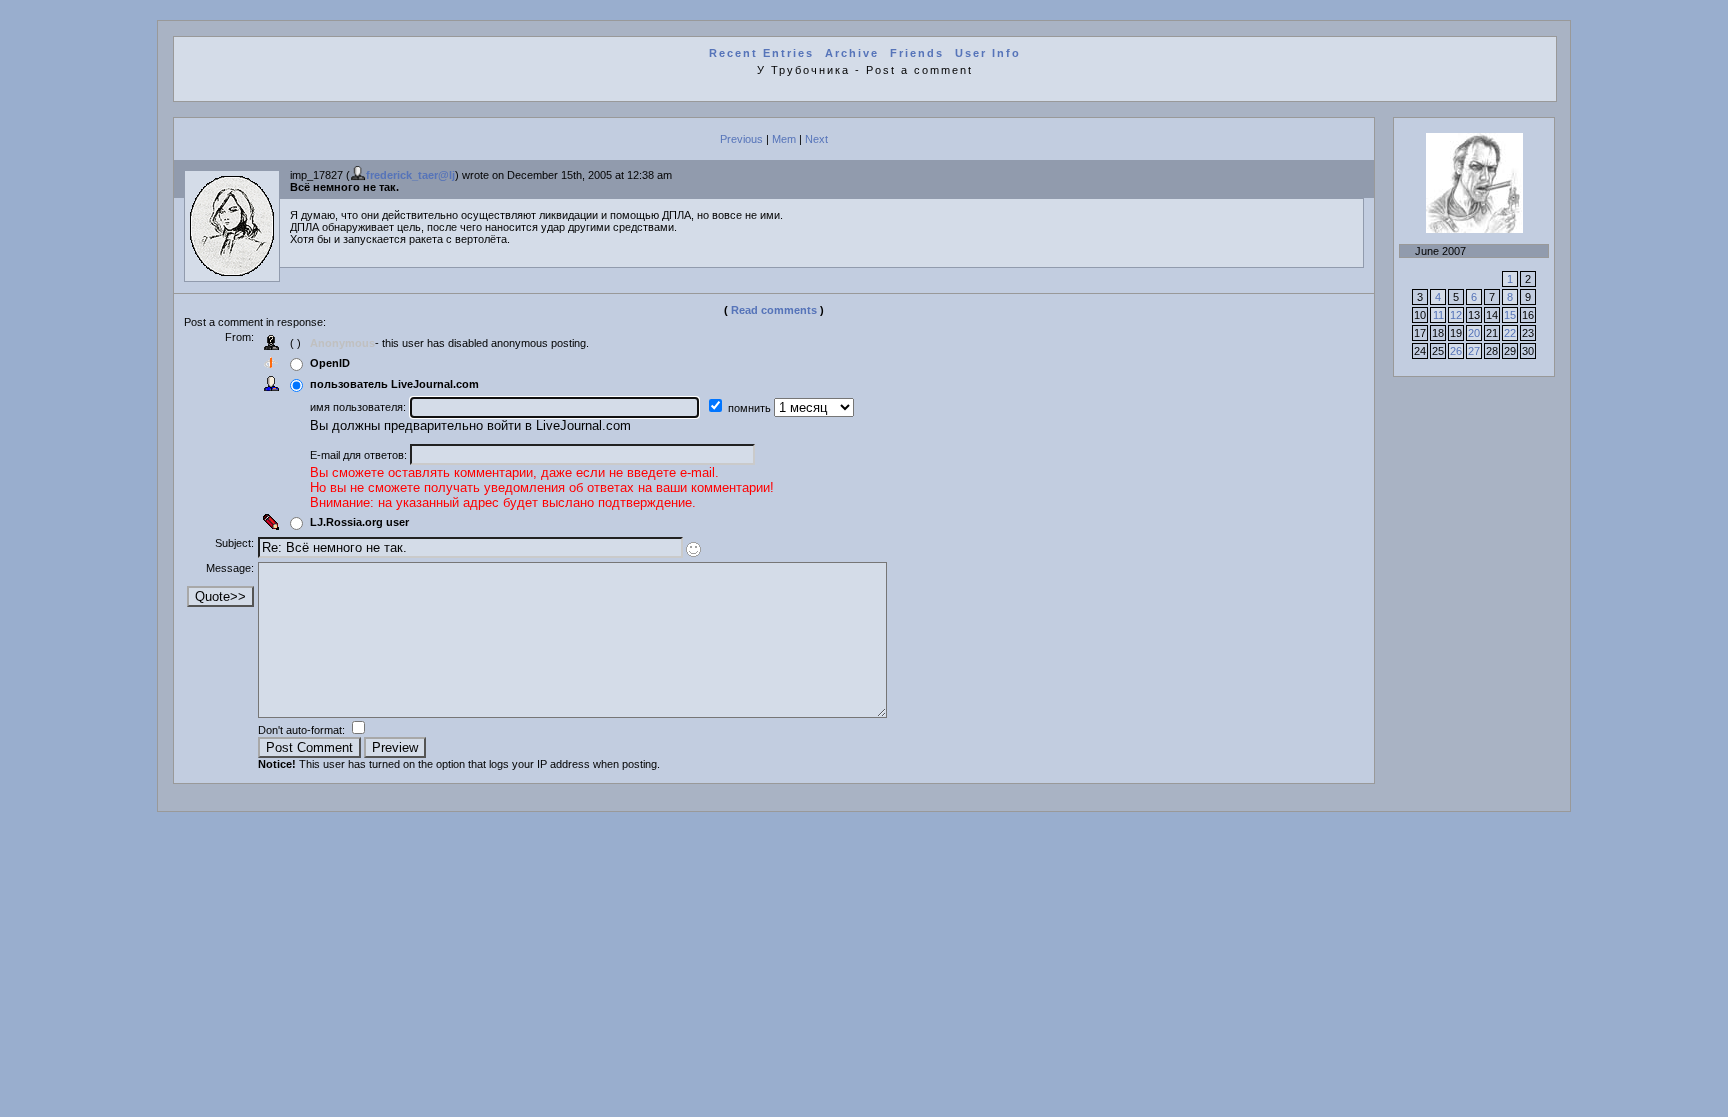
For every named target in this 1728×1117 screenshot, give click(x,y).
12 (1456, 315)
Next (816, 139)
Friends (917, 53)
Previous (741, 139)
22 (1510, 333)
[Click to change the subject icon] (693, 549)
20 (1474, 333)
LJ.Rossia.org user (359, 522)
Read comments (774, 310)
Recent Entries (761, 53)
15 (1510, 315)
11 (1438, 315)
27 (1474, 351)
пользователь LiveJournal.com (394, 384)
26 (1456, 351)
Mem (784, 139)
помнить (751, 408)
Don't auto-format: (303, 730)
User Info (988, 53)
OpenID (330, 363)
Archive (852, 53)
